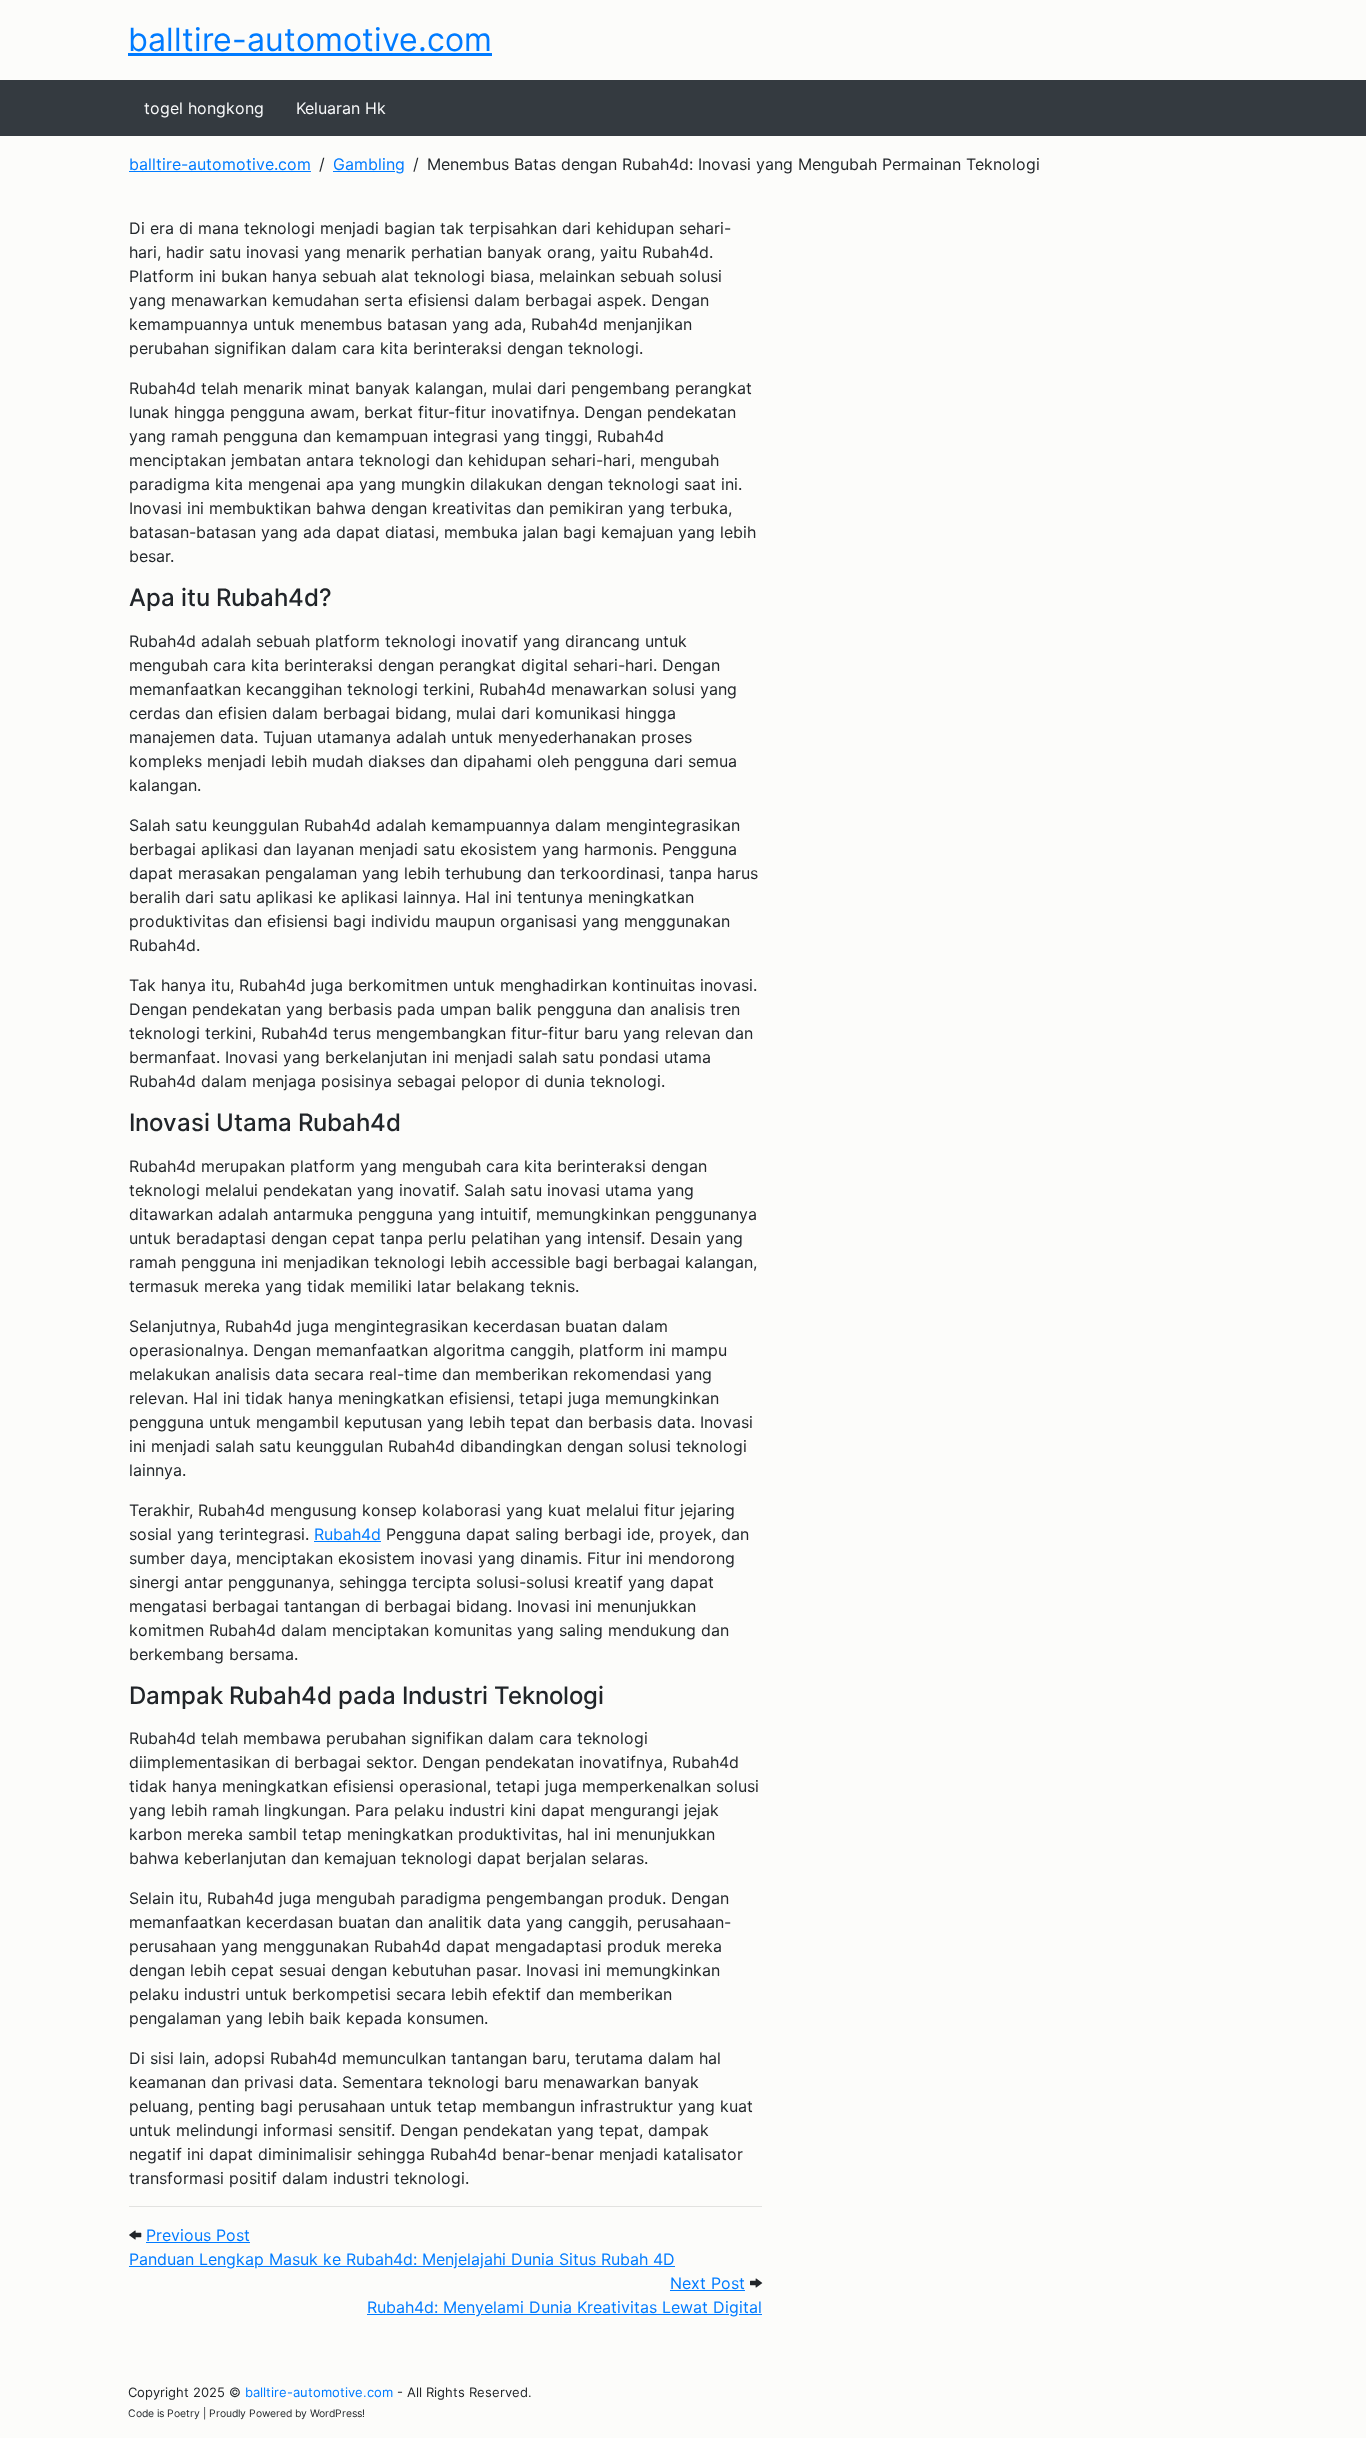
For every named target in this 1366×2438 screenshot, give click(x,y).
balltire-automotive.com (310, 39)
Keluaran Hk (341, 108)
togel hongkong (204, 108)
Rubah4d (347, 1534)
